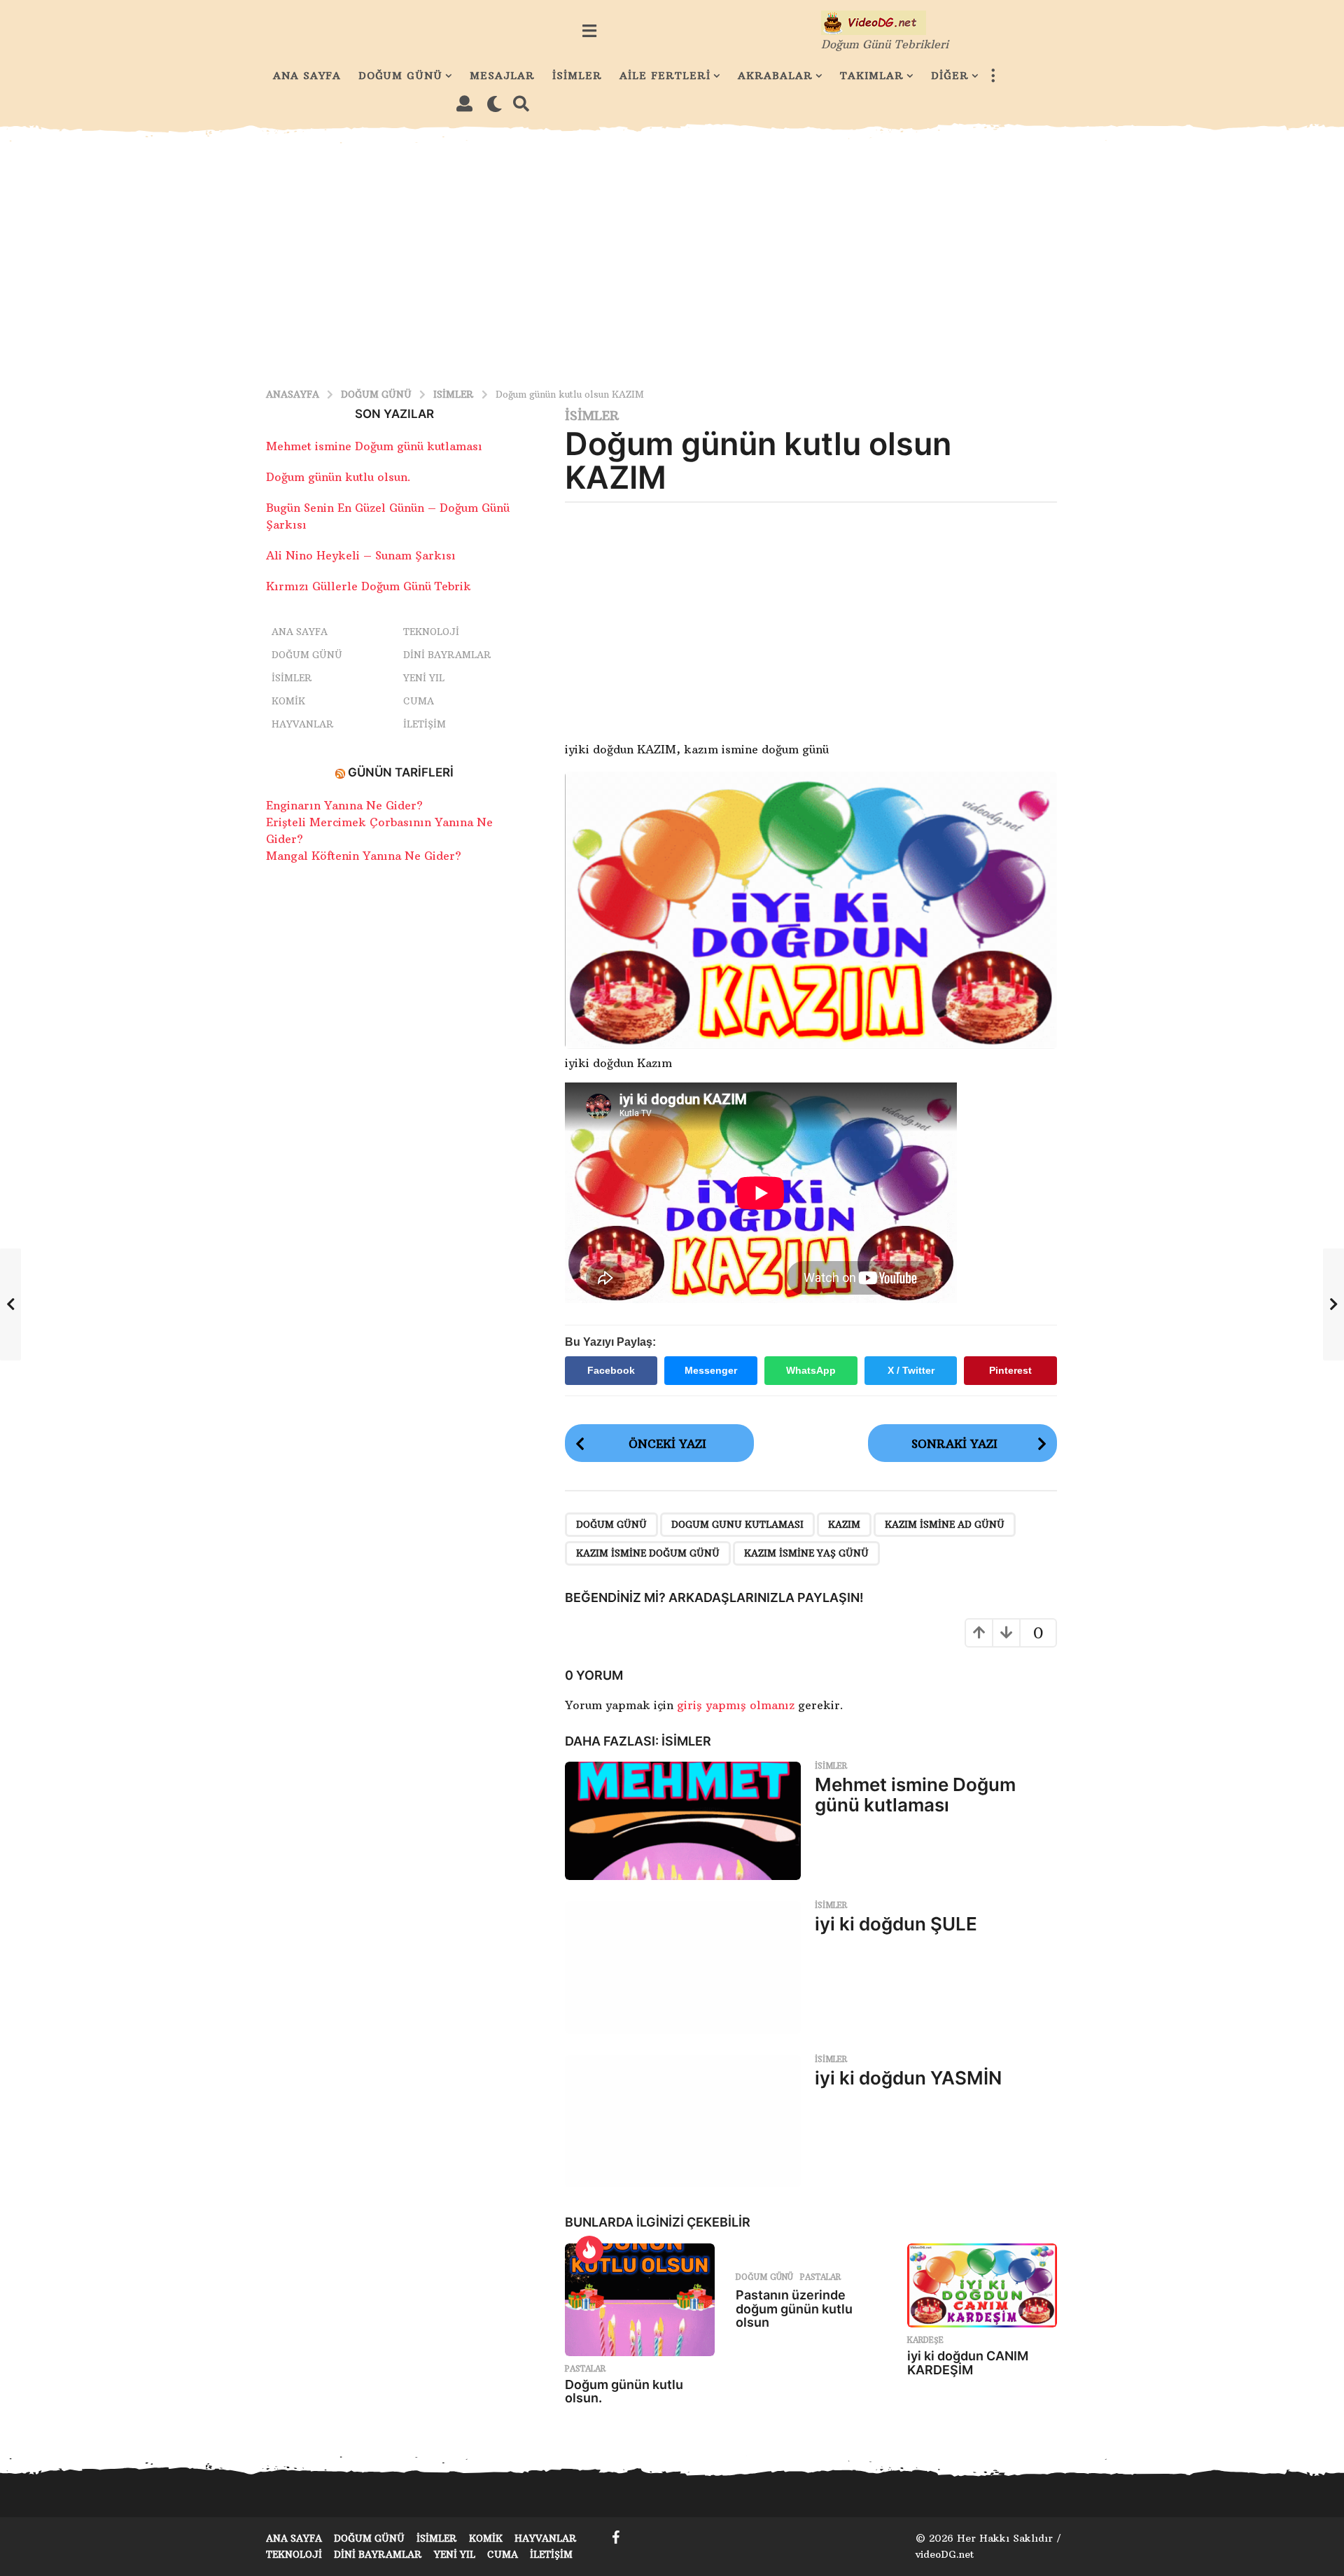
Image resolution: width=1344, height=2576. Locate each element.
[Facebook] (616, 2537)
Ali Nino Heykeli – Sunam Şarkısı (361, 555)
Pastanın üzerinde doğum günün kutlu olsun (794, 2309)
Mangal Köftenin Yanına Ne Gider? (364, 856)
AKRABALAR (775, 76)
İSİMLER (577, 76)
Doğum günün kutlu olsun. (624, 2391)
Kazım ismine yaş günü (806, 1553)
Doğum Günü (764, 2277)
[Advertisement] (672, 256)
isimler (592, 416)
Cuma (419, 701)
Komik (288, 701)
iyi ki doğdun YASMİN (908, 2078)
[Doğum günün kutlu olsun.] (640, 2300)
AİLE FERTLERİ (665, 76)
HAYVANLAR (303, 724)
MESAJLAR (502, 76)
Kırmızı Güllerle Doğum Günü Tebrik (369, 586)
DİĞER (950, 76)
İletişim (425, 724)
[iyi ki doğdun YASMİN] (683, 2122)
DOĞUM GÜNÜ (400, 76)
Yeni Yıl (424, 678)
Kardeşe (925, 2340)
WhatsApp (811, 1370)
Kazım (844, 1524)
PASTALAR (585, 2369)
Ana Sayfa (300, 632)
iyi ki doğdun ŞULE (896, 1924)
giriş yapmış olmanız (737, 1705)
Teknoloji (431, 632)
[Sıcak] (589, 2250)
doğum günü (611, 1524)
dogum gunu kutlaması (737, 1524)
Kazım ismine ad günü (945, 1524)
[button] (589, 31)
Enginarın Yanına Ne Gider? (344, 805)
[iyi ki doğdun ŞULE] (683, 1968)
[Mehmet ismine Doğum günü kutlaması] (683, 1821)
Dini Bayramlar (447, 655)
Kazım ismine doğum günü (648, 1553)
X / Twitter (911, 1370)
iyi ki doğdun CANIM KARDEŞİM (968, 2363)
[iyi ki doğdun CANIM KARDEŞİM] (982, 2286)
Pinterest (1010, 1370)
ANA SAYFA (307, 76)
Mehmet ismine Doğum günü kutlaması (915, 1795)
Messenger (711, 1370)
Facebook (611, 1370)
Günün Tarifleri (401, 772)
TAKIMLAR (872, 76)
